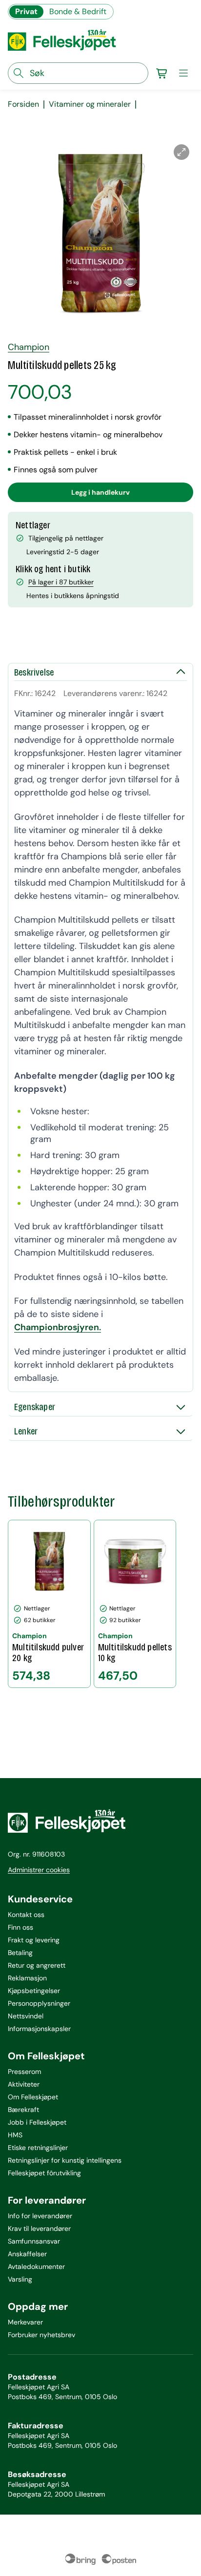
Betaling (20, 1953)
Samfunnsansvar (34, 2241)
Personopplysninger (39, 2003)
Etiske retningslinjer (38, 2148)
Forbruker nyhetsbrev (41, 2335)
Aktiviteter (24, 2084)
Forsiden (23, 104)
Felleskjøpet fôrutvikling (44, 2173)
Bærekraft (23, 2110)
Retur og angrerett (37, 1965)
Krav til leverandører (39, 2228)
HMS (15, 2135)
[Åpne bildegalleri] (181, 152)
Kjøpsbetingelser (34, 1991)
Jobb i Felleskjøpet (37, 2122)
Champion (29, 347)
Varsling (20, 2279)
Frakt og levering (34, 1940)
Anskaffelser (27, 2254)
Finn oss (20, 1927)
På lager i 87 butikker (61, 582)
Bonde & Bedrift (78, 11)
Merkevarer (25, 2322)
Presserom (24, 2072)
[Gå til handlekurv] (162, 73)
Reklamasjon (27, 1978)
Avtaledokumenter (36, 2266)
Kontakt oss (26, 1915)
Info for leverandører (40, 2216)
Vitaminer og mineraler (90, 104)
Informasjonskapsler (39, 2029)
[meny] (183, 73)
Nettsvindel (26, 2016)
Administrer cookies (39, 1870)
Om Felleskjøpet (33, 2097)
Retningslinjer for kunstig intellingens (65, 2160)
